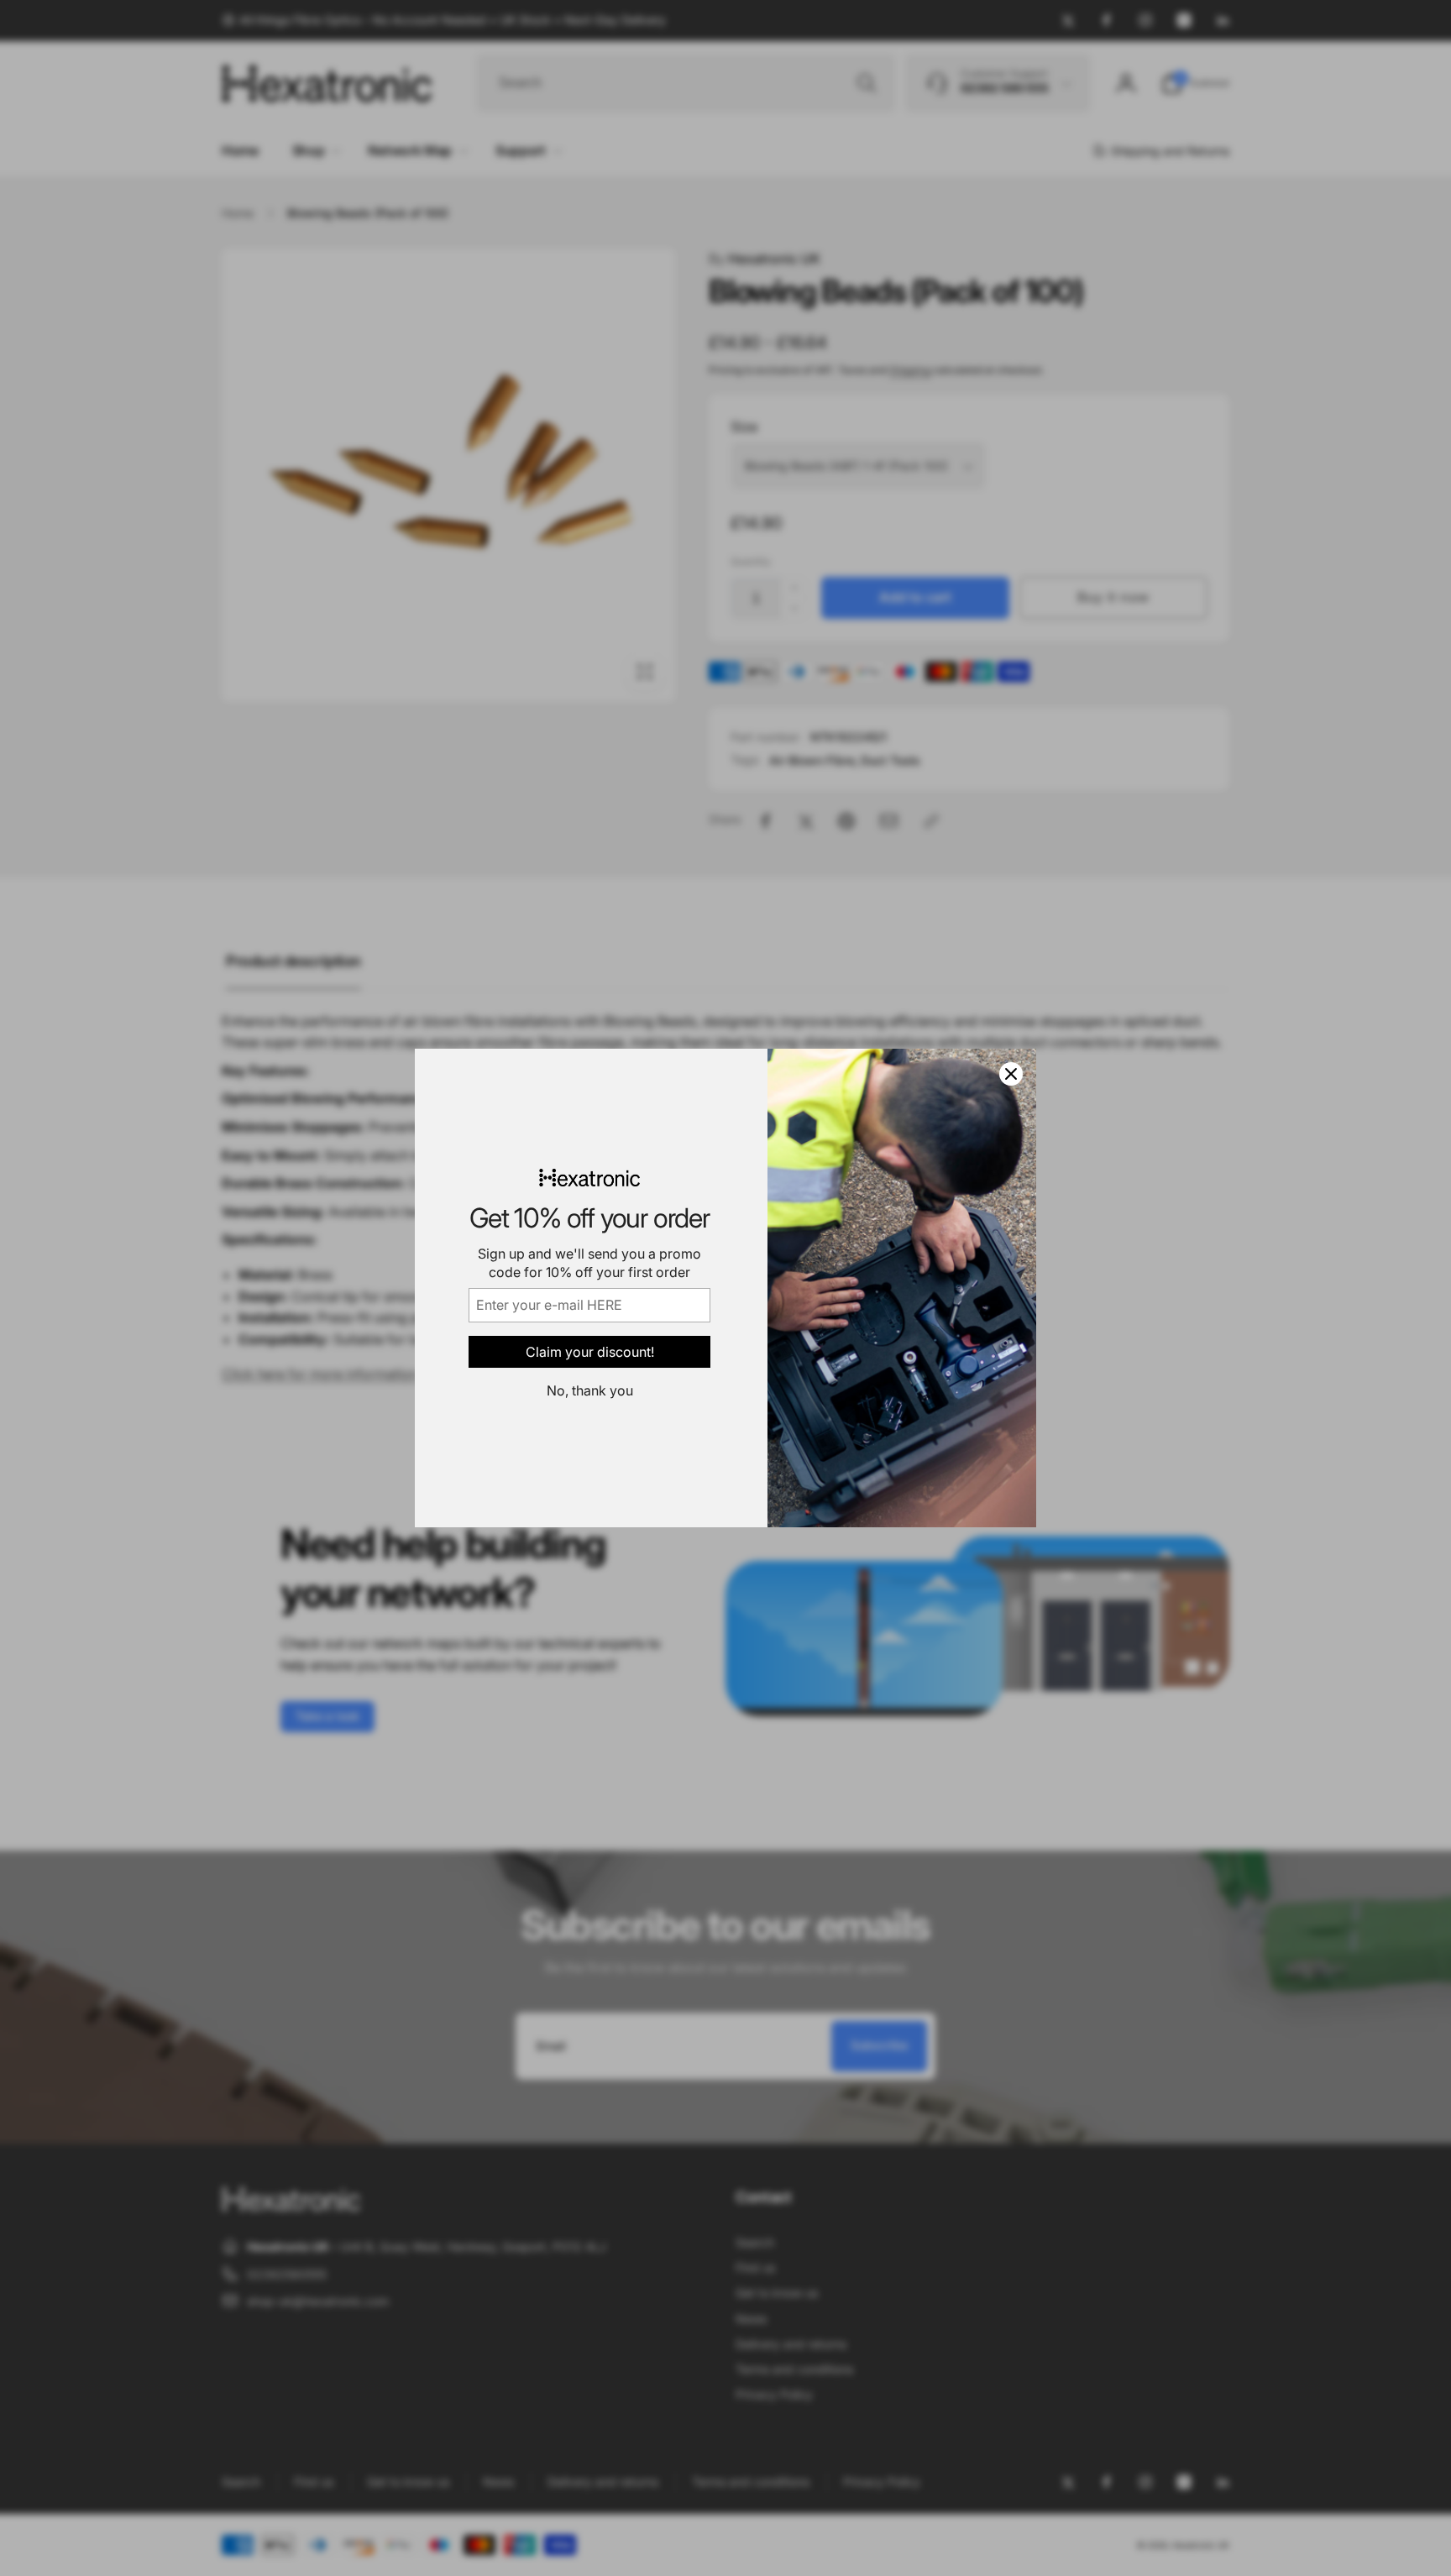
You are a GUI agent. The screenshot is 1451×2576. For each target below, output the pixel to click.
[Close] (1011, 1074)
